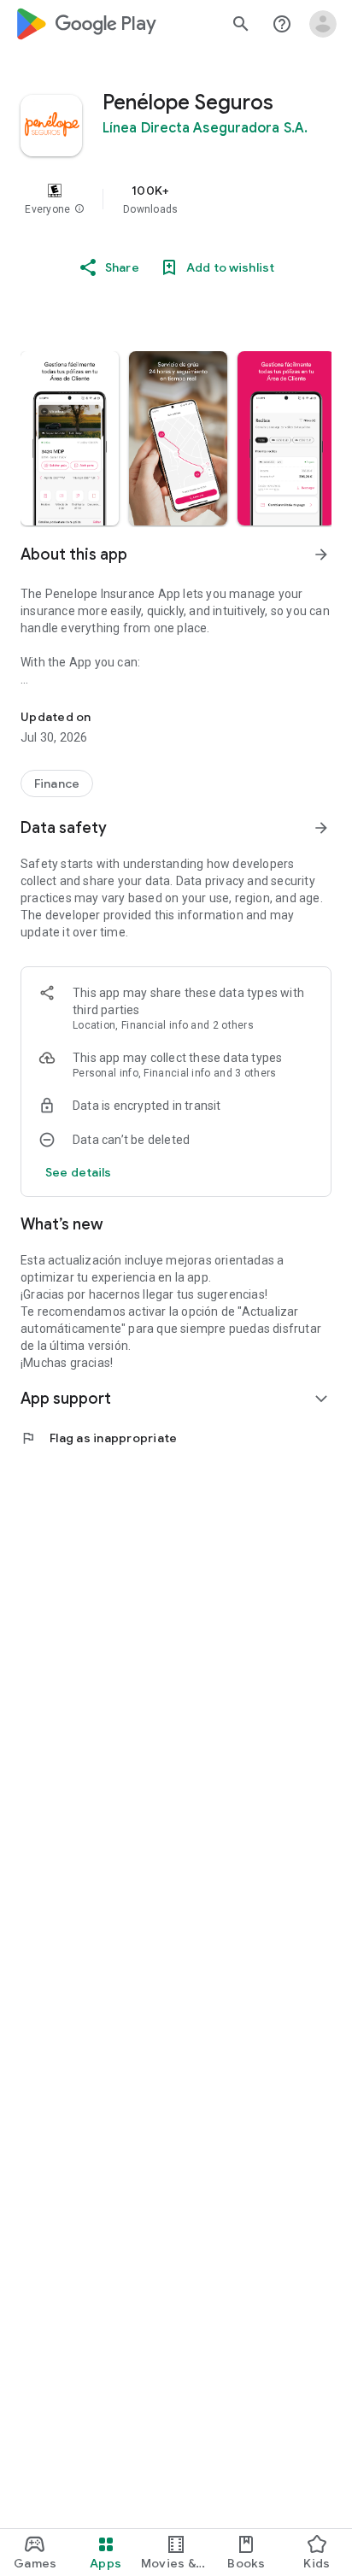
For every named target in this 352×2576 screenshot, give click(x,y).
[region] (176, 199)
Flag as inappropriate (99, 1438)
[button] (79, 209)
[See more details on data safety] (79, 1172)
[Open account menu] (323, 24)
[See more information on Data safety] (321, 828)
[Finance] (57, 783)
